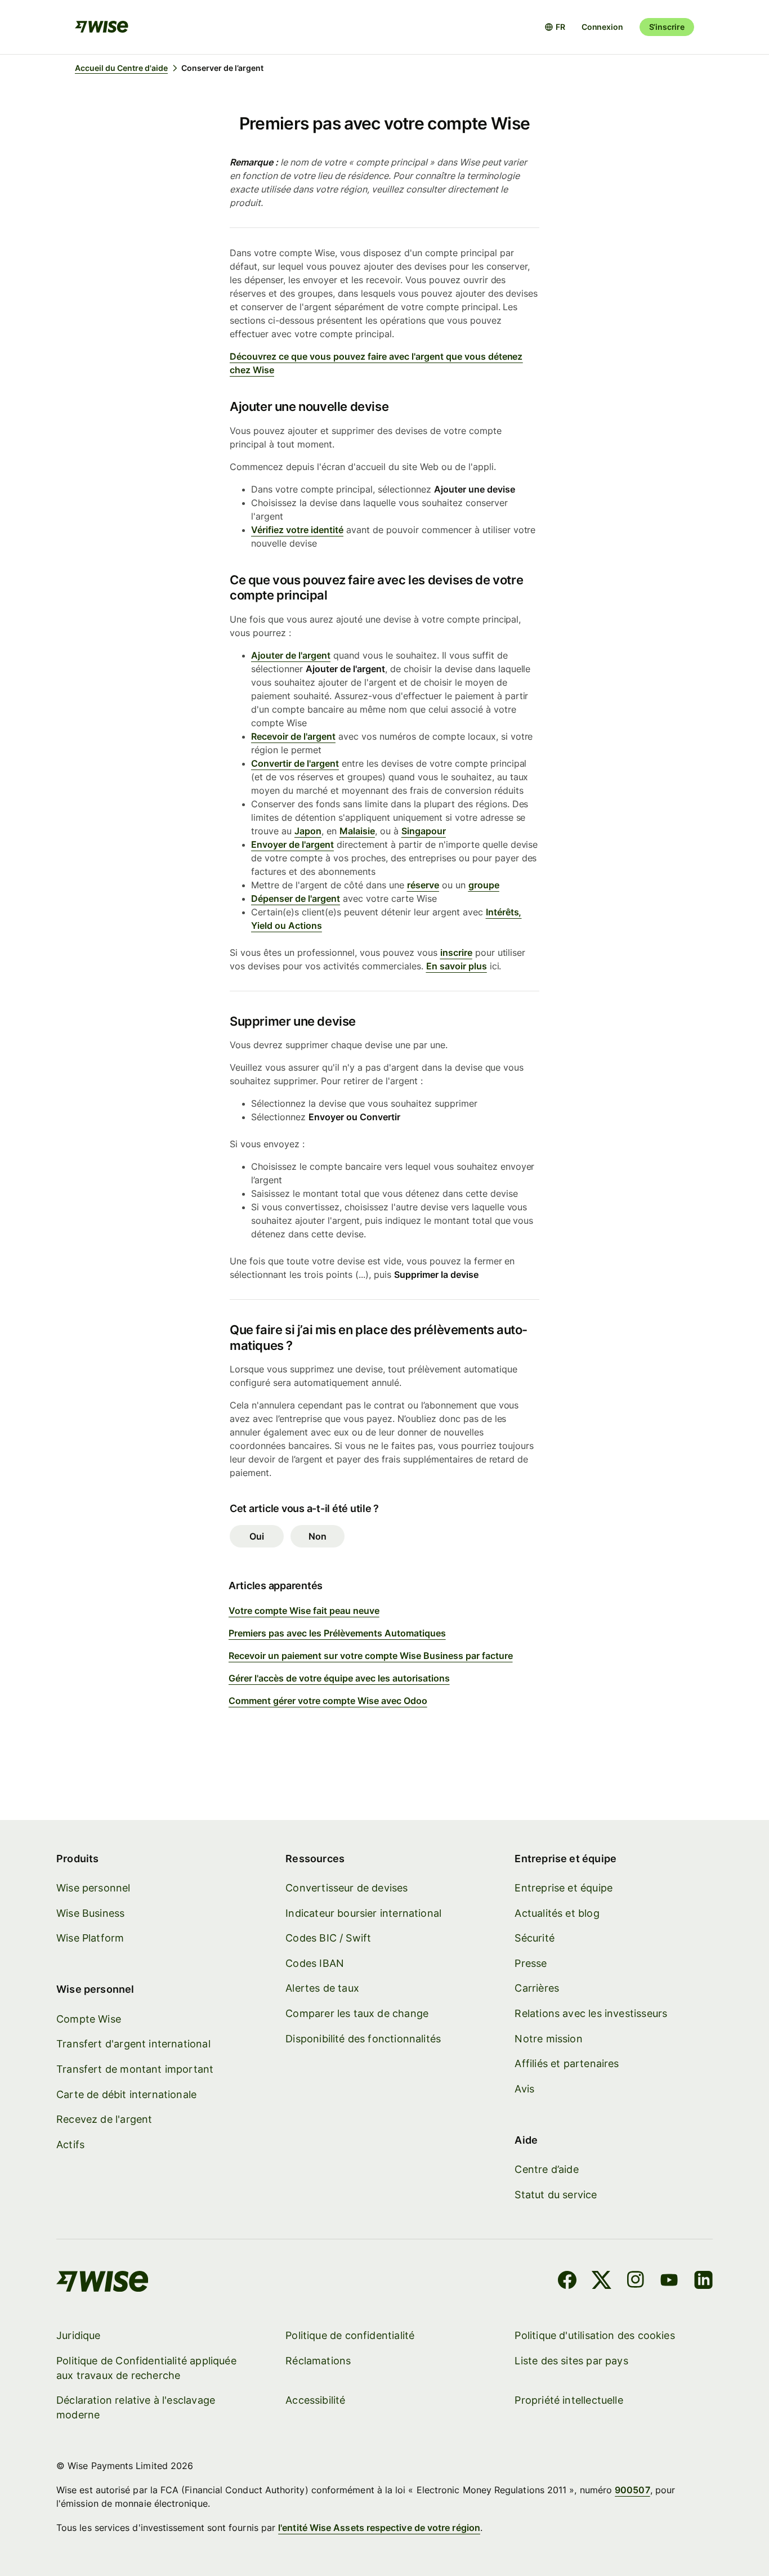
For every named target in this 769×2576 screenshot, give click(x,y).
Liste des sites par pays (571, 2361)
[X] (602, 2282)
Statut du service (556, 2195)
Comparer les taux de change (357, 2013)
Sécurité (534, 1938)
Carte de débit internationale (126, 2094)
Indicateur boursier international (363, 1913)
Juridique (79, 2335)
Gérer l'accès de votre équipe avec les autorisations (339, 1678)
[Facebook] (567, 2282)
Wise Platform (90, 1938)
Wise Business (90, 1913)
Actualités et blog (557, 1913)
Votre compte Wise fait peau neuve (304, 1611)
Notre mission (548, 2039)
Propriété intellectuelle (569, 2400)
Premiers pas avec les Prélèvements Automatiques (337, 1633)
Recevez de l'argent (104, 2119)
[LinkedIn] (703, 2282)
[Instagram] (636, 2282)
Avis (524, 2089)
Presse (531, 1963)
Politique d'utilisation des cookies (594, 2335)
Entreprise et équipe (564, 1888)
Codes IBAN (315, 1963)
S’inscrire (667, 27)
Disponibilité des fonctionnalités (363, 2039)
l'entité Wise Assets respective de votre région (379, 2528)
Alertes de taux (322, 1988)
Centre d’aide (546, 2169)
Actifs (70, 2145)
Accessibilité (315, 2400)
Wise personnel (93, 1888)
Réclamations (318, 2361)
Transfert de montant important (135, 2069)
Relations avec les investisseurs (591, 2013)
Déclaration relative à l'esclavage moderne (136, 2407)
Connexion (602, 27)
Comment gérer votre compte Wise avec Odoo (328, 1701)
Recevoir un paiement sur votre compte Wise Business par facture (371, 1656)
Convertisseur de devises (347, 1888)
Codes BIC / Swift (328, 1938)
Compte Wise (89, 2019)
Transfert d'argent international (133, 2044)
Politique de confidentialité (350, 2335)
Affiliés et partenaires (567, 2063)
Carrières (537, 1988)
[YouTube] (669, 2282)
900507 (632, 2490)
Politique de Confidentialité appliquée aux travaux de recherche (146, 2368)
